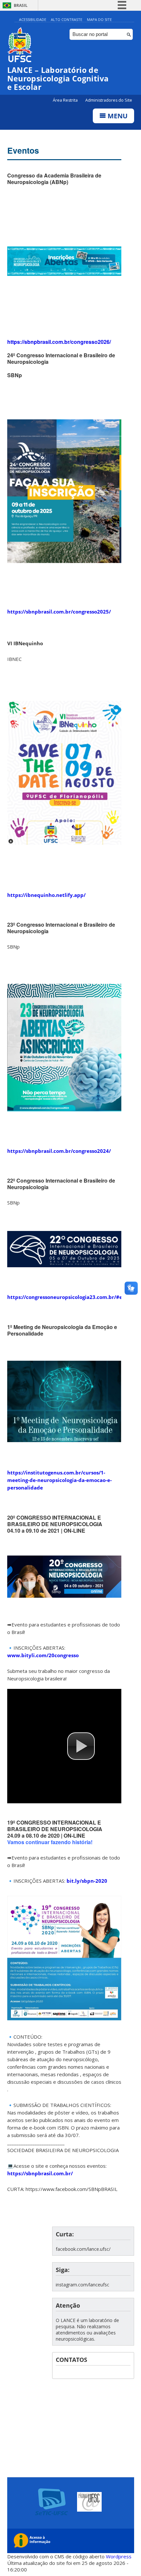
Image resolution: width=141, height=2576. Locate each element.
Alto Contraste (67, 19)
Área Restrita (66, 100)
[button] (81, 1746)
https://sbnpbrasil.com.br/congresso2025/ (59, 612)
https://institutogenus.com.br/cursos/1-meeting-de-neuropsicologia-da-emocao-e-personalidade (60, 1480)
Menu (117, 116)
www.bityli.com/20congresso (43, 1655)
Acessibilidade (33, 19)
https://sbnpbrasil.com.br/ (40, 2173)
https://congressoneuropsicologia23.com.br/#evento (72, 1297)
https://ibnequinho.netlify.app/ (46, 895)
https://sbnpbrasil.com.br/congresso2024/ (59, 1151)
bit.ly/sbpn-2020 (87, 1881)
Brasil (21, 5)
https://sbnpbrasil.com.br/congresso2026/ (59, 342)
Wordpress (119, 2556)
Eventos (23, 150)
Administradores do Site (109, 100)
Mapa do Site (99, 19)
